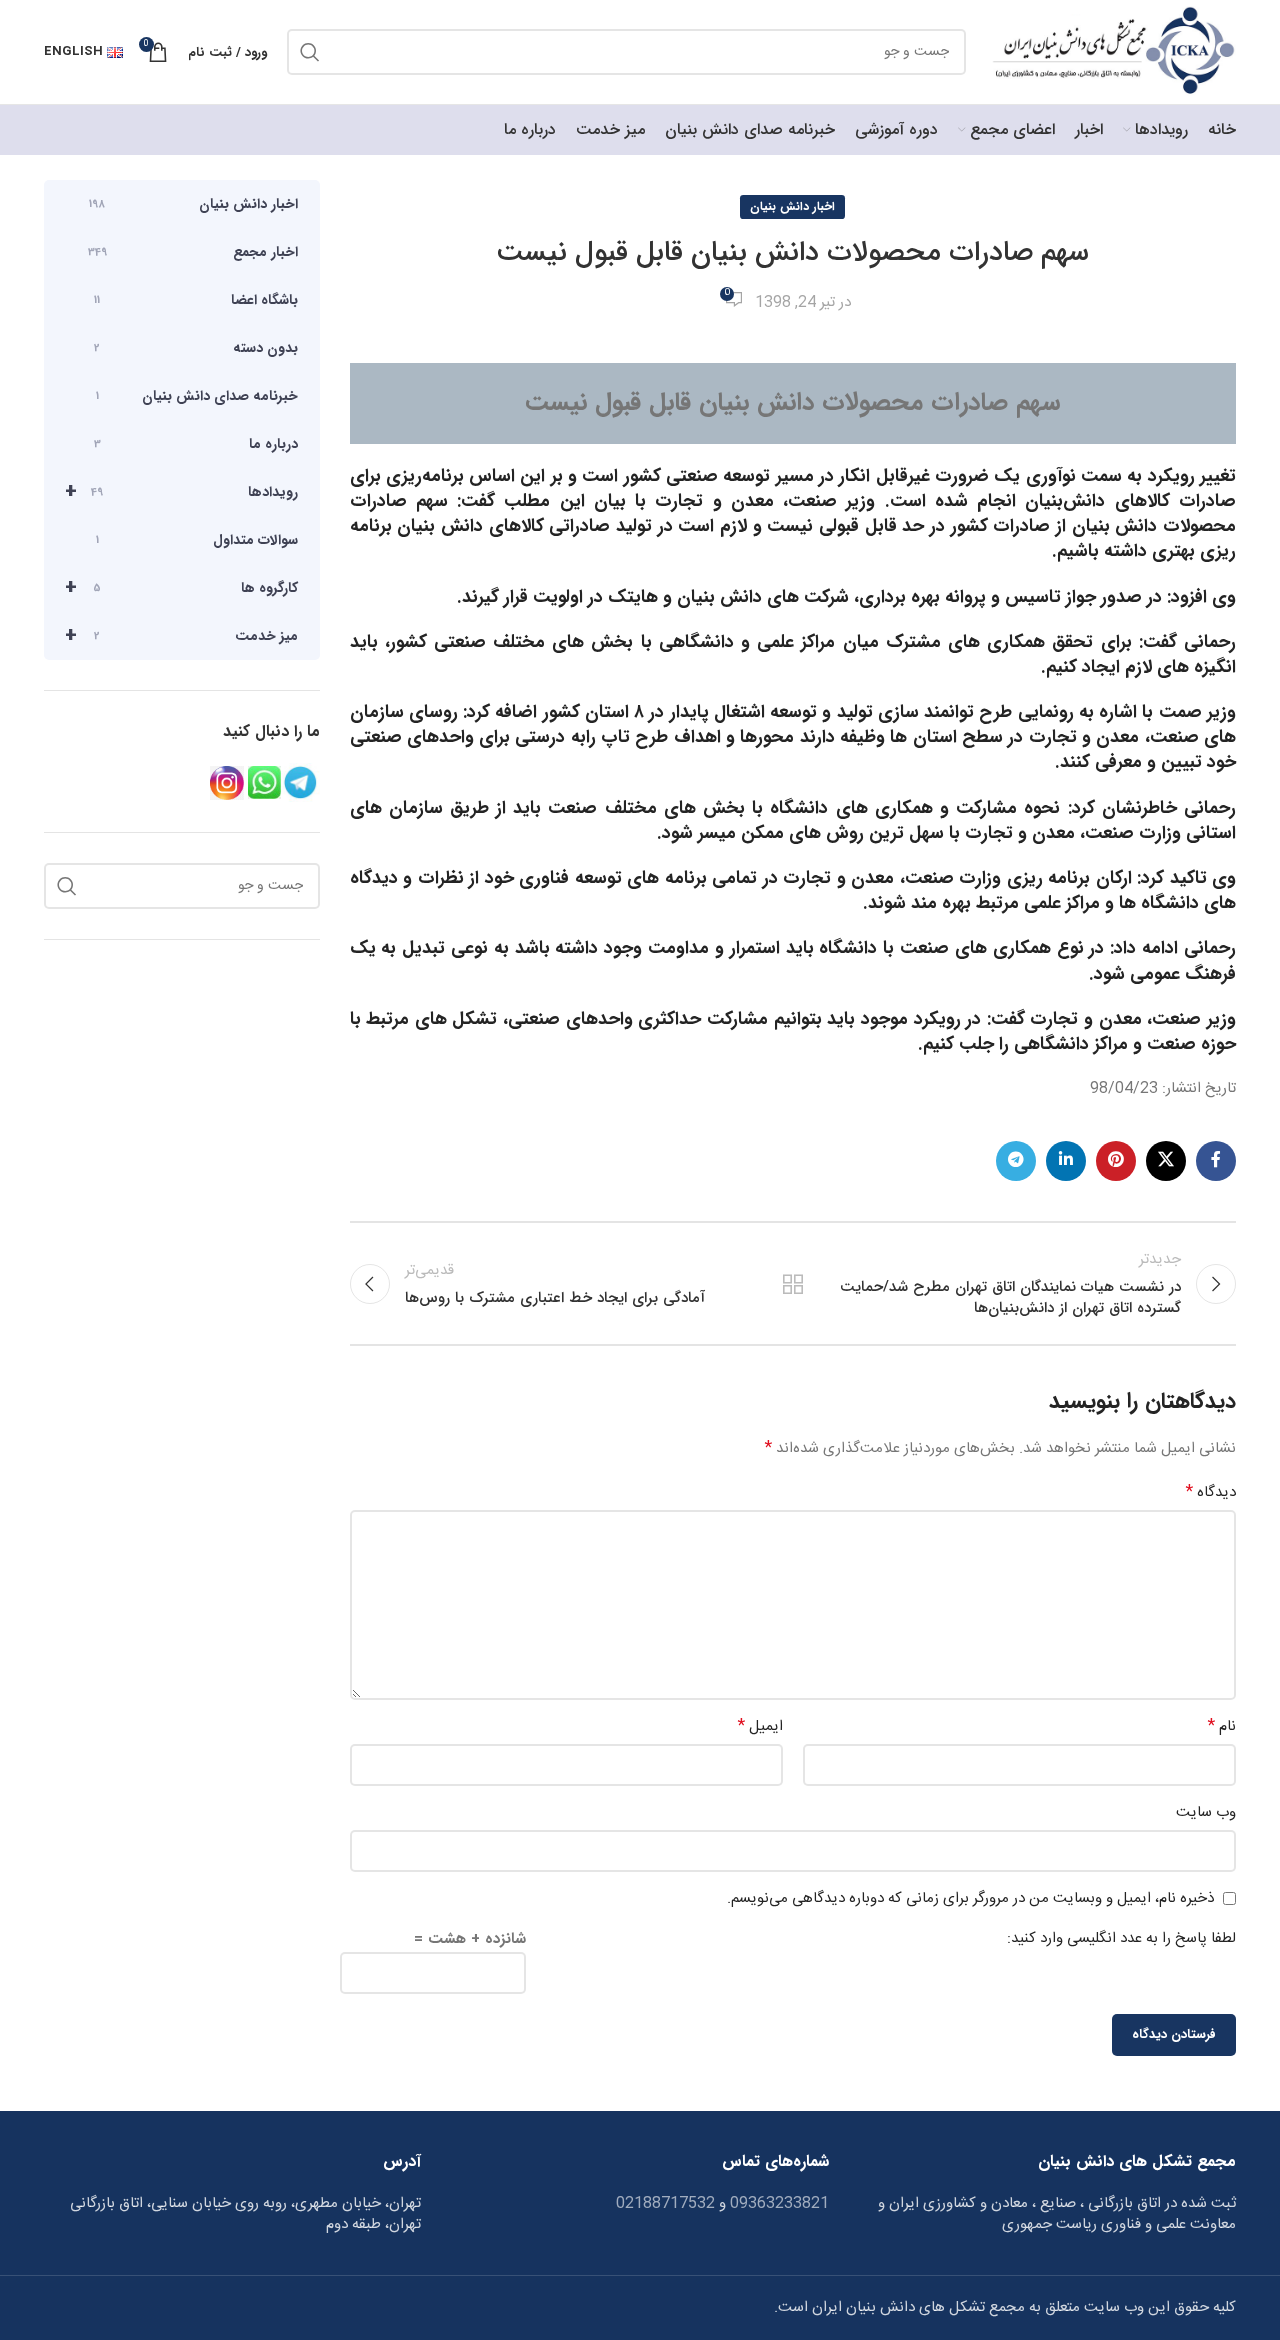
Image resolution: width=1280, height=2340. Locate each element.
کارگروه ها (181, 587)
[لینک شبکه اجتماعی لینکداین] (1066, 1161)
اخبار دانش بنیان (792, 206)
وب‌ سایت (1206, 1813)
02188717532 (665, 2203)
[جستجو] (310, 52)
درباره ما (196, 444)
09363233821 (777, 2203)
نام (1222, 1727)
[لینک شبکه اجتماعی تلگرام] (1016, 1161)
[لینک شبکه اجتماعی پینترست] (1116, 1161)
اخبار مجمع (193, 252)
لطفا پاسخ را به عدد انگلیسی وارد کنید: (1121, 1939)
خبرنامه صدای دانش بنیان (197, 396)
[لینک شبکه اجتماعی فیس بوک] (1216, 1161)
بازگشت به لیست (793, 1284)
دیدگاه (1211, 1493)
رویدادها (181, 491)
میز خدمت (181, 635)
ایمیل (760, 1727)
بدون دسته (196, 348)
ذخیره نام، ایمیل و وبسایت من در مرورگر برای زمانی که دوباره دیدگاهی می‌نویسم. (970, 1898)
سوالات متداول (197, 540)
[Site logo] (1111, 52)
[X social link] (1166, 1161)
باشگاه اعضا (196, 300)
